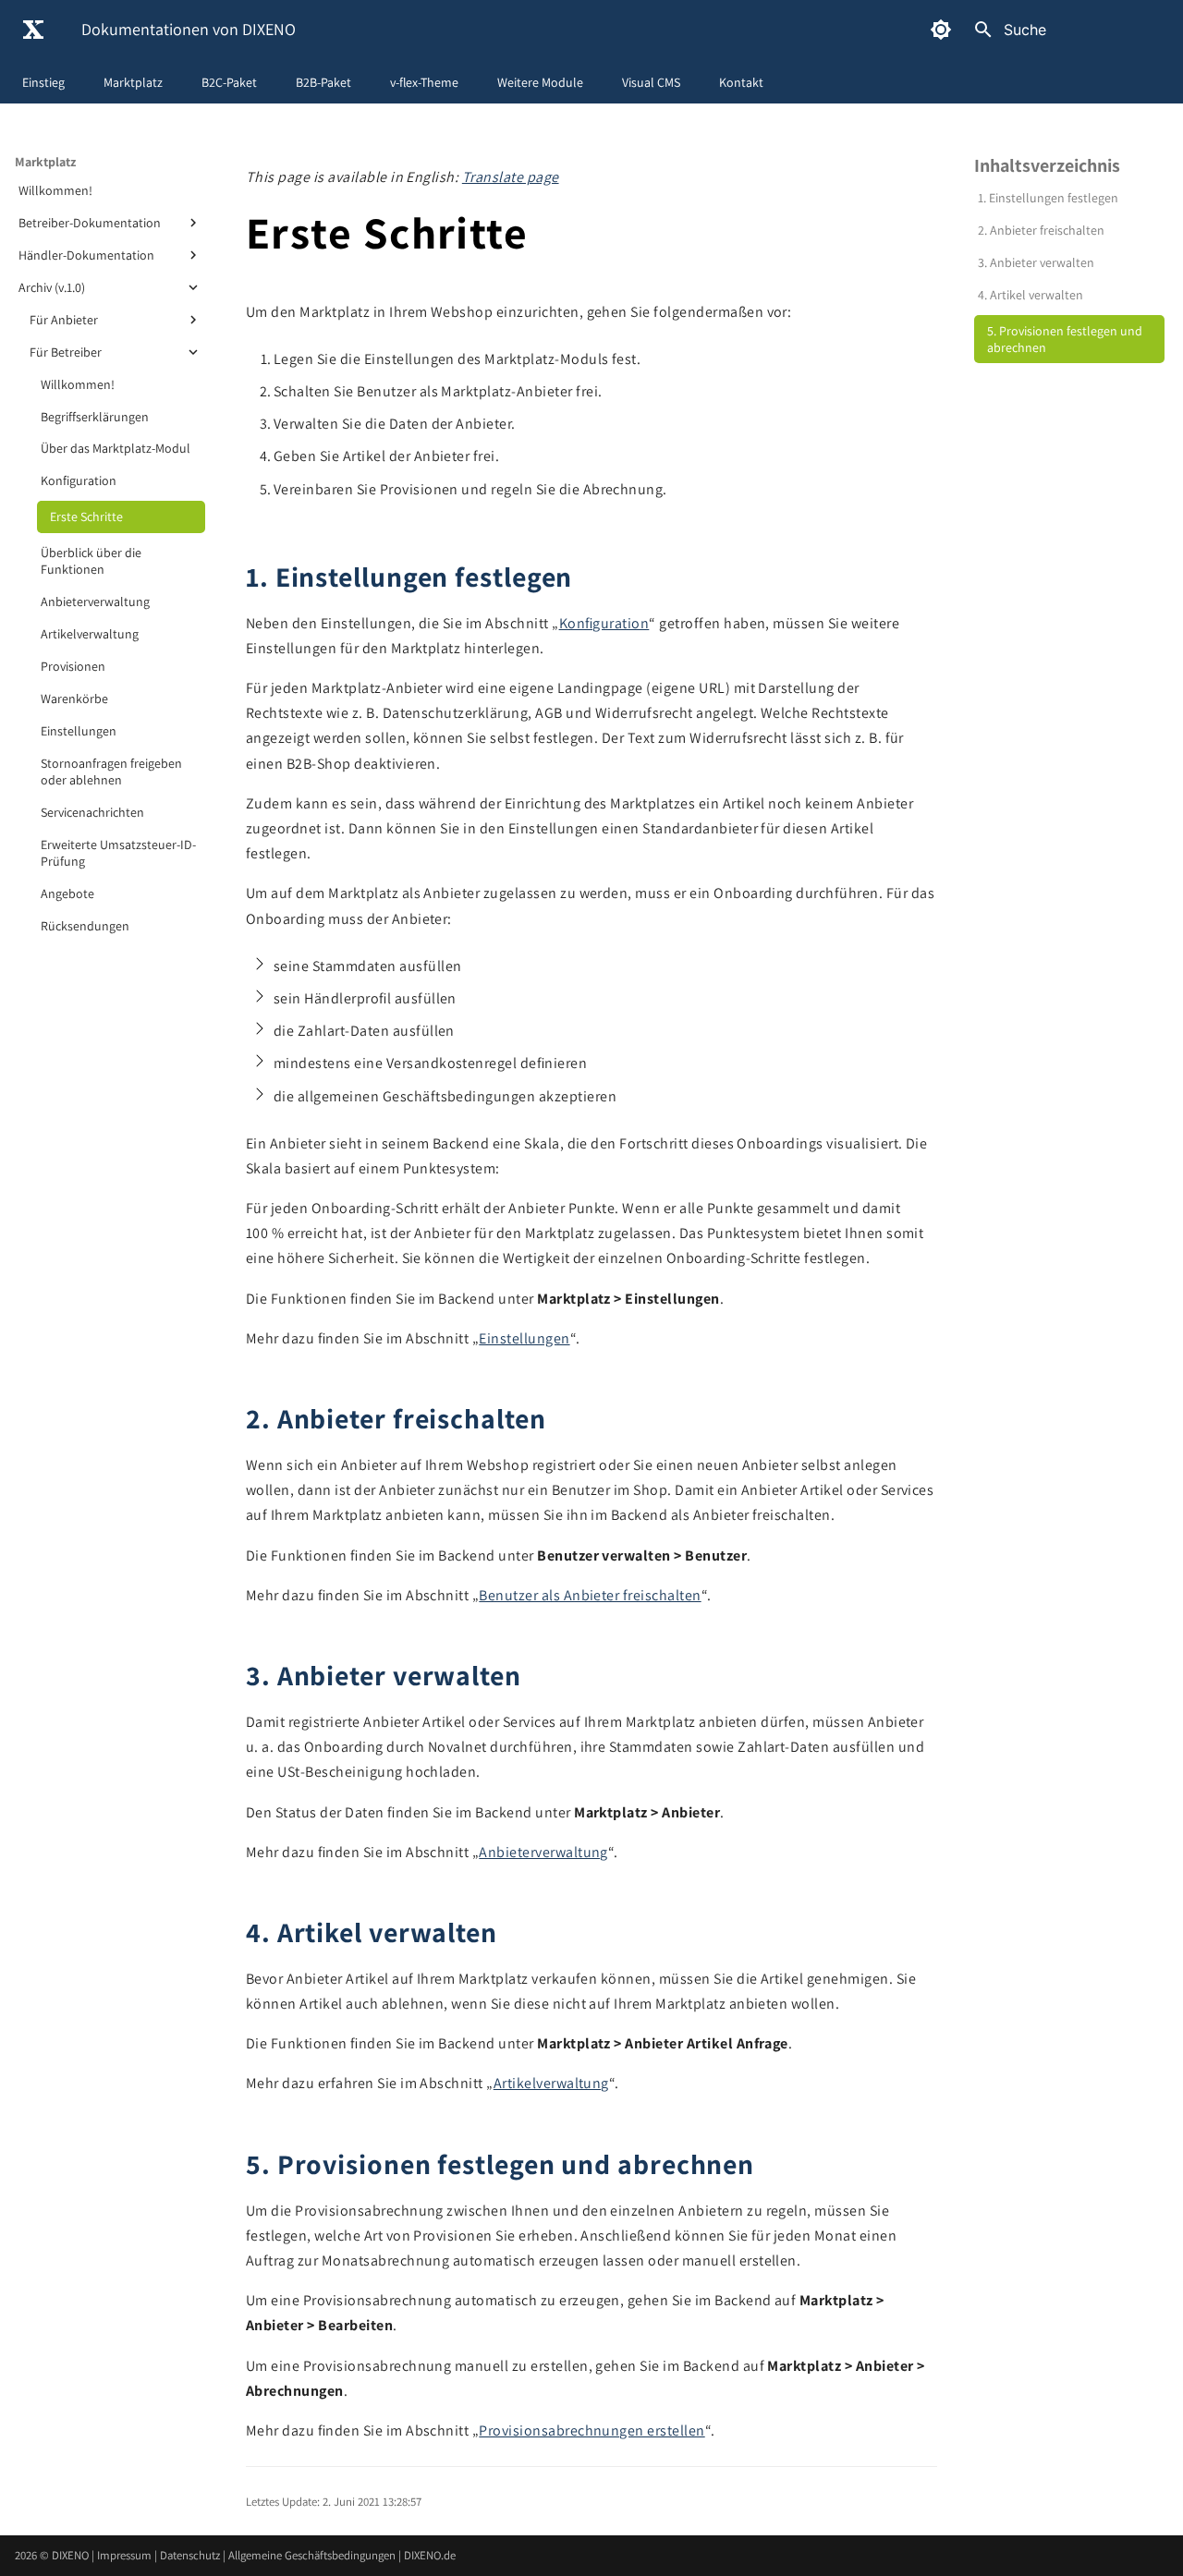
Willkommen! (55, 190)
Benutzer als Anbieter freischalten (590, 1595)
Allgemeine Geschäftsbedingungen (313, 2555)
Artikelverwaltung (90, 634)
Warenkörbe (74, 699)
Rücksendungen (85, 926)
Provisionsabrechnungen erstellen (591, 2430)
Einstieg (43, 82)
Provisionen (73, 666)
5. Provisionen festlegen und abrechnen (1065, 339)
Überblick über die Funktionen (91, 561)
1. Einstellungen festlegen (1048, 198)
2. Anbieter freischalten (1041, 230)
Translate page (511, 177)
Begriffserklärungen (95, 417)
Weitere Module (540, 82)
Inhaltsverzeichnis (1047, 165)
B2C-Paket (229, 82)
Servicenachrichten (92, 812)
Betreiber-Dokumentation (90, 223)
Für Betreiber (66, 352)
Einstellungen (79, 731)
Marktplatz (133, 82)
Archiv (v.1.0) (52, 287)
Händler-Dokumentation (86, 255)
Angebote (67, 893)
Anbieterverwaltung (95, 601)
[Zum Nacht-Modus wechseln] (941, 30)
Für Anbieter (64, 320)
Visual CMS (651, 82)
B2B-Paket (323, 82)
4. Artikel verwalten (1031, 295)
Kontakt (741, 82)
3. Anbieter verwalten (1036, 262)
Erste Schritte (86, 516)
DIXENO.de (430, 2555)
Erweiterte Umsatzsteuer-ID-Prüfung (118, 853)
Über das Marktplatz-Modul (116, 448)
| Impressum (123, 2555)
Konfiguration (79, 480)
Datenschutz (191, 2555)
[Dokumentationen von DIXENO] (33, 30)
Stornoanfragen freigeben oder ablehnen (111, 772)
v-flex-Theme (424, 82)
